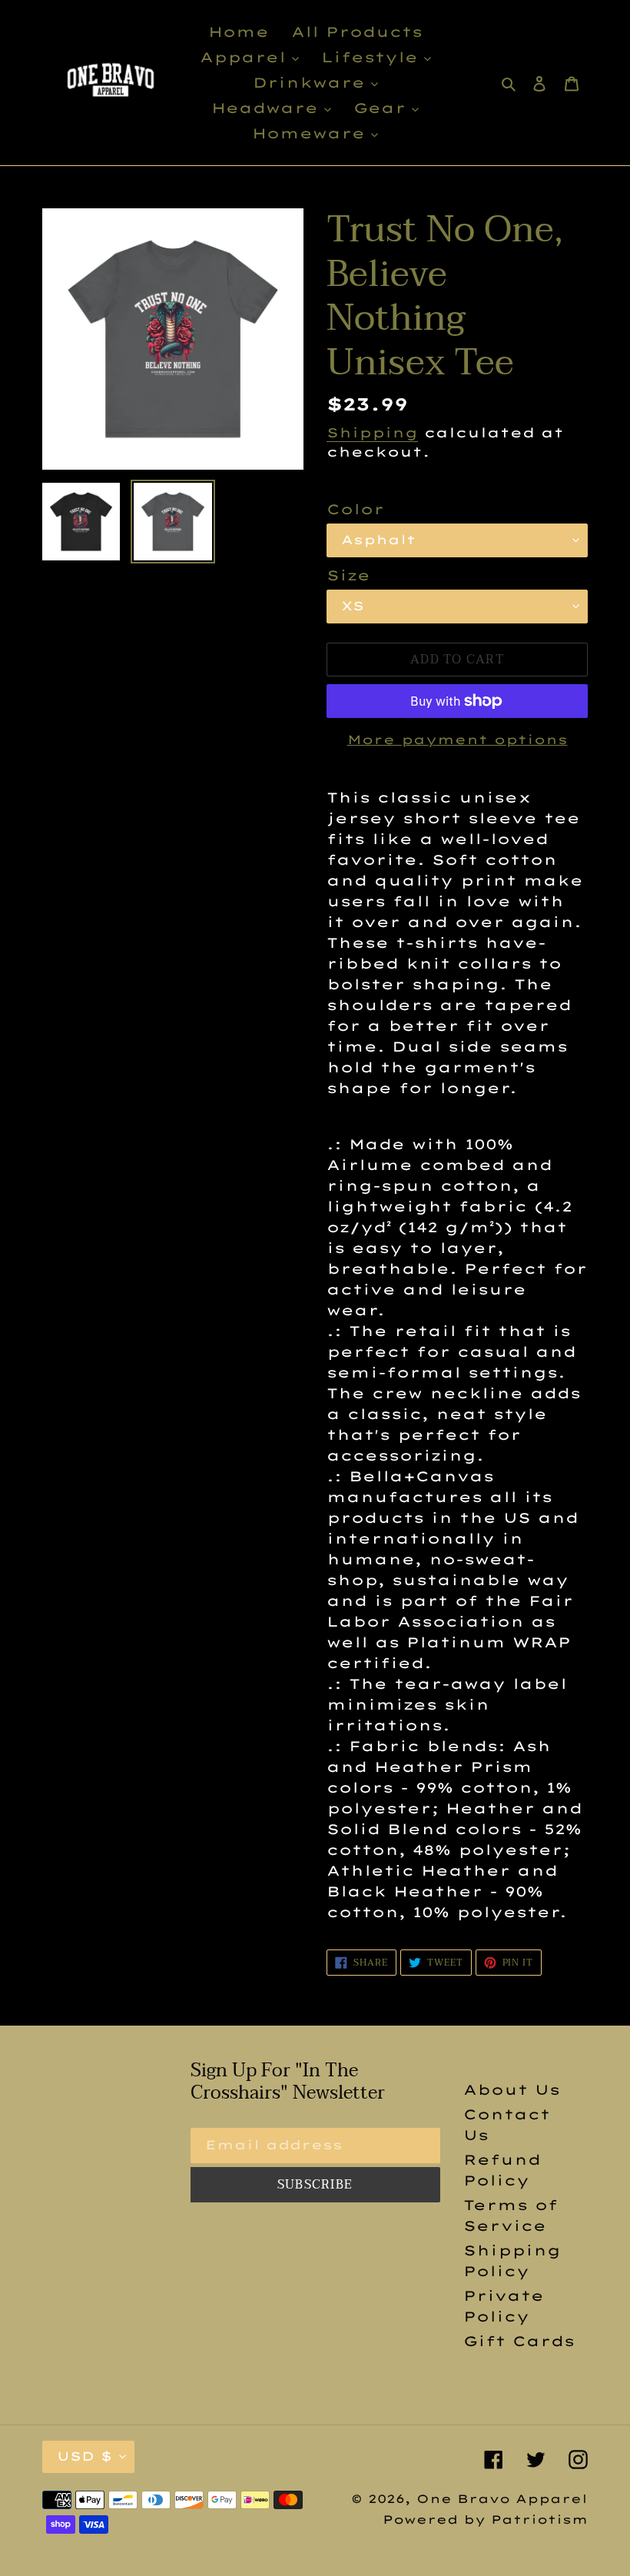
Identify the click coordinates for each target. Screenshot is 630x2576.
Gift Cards (519, 2341)
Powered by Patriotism (485, 2519)
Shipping (372, 432)
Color (355, 509)
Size (348, 575)
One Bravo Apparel (502, 2499)
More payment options (458, 740)
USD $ (85, 2456)
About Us (512, 2090)
